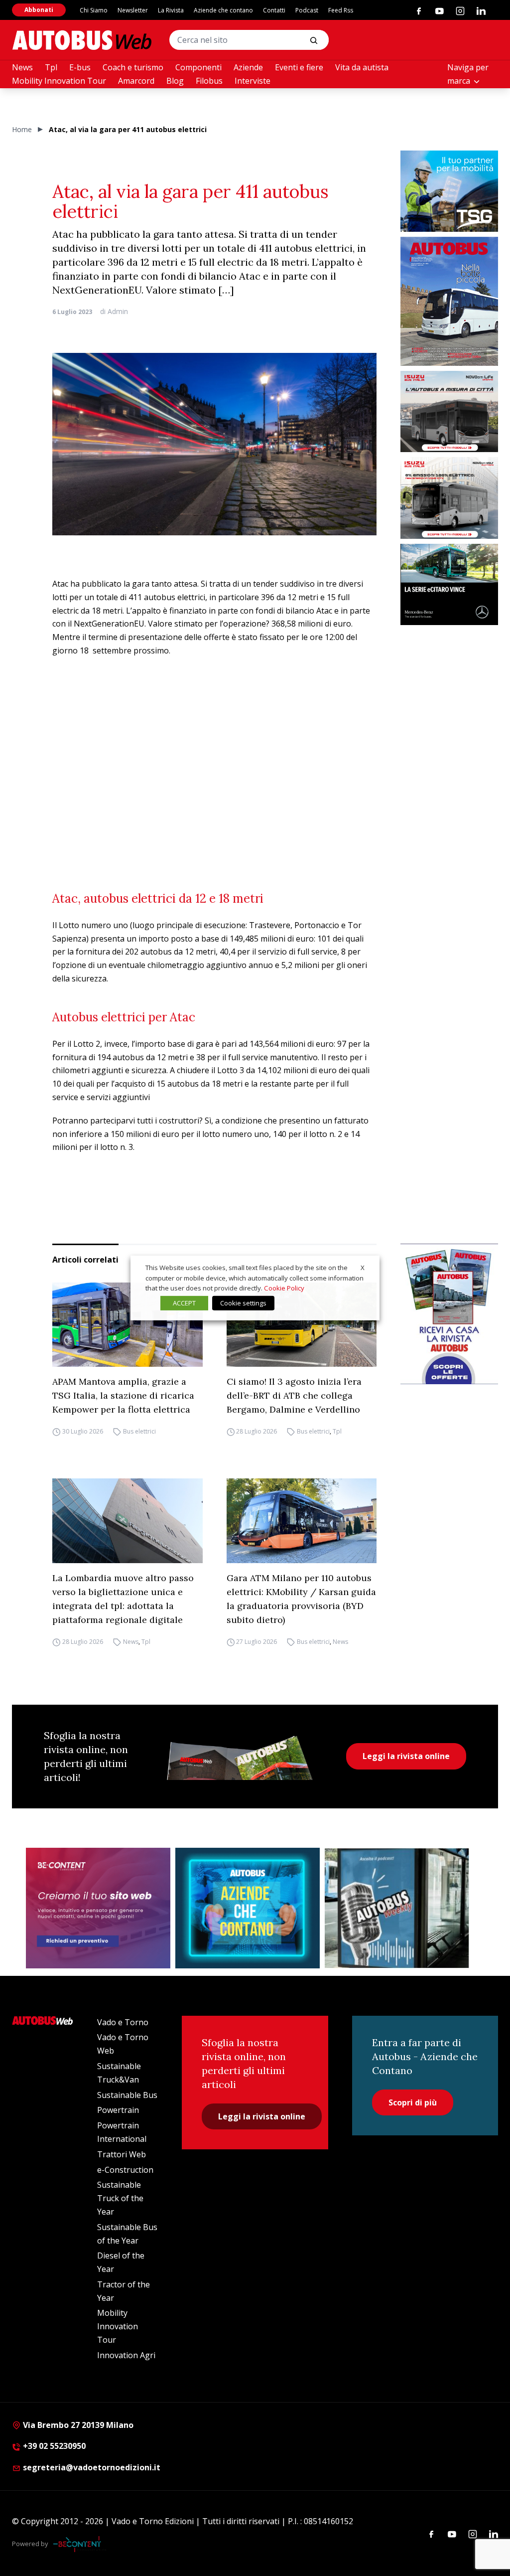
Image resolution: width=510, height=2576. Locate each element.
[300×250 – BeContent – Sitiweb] (98, 1908)
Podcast (307, 10)
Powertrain (118, 2110)
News (22, 67)
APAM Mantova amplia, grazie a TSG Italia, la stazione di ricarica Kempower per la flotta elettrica (123, 1395)
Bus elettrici (139, 1431)
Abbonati (39, 10)
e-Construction (125, 2170)
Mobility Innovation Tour (59, 81)
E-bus (80, 67)
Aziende (248, 67)
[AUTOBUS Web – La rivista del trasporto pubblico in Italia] (82, 40)
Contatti (274, 10)
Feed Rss (341, 10)
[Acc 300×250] (248, 1908)
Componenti (198, 67)
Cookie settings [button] (243, 1303)
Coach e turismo (133, 67)
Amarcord (136, 81)
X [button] (363, 1268)
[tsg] (449, 191)
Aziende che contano (223, 10)
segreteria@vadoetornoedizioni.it (92, 2467)
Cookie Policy (284, 1288)
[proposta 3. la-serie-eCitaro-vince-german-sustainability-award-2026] (449, 584)
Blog (175, 81)
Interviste (253, 81)
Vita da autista (362, 67)
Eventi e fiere (299, 67)
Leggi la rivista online (406, 1756)
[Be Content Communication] (80, 2544)
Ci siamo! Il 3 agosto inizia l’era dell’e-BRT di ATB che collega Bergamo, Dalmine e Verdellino (294, 1395)
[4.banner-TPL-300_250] (449, 411)
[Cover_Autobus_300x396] (449, 301)
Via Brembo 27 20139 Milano (77, 2425)
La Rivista (171, 10)
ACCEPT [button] (184, 1303)
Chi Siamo (94, 10)
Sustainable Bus (127, 2095)
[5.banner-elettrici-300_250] (449, 498)
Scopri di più (413, 2102)
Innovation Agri (126, 2355)
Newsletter (133, 10)
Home (22, 129)
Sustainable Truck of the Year (120, 2198)
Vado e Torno (123, 2022)
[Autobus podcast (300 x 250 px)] (397, 1908)
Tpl (51, 67)
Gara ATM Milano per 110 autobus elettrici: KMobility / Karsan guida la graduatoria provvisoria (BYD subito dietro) (301, 1599)
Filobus (209, 81)
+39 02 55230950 (53, 2446)
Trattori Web (122, 2154)
